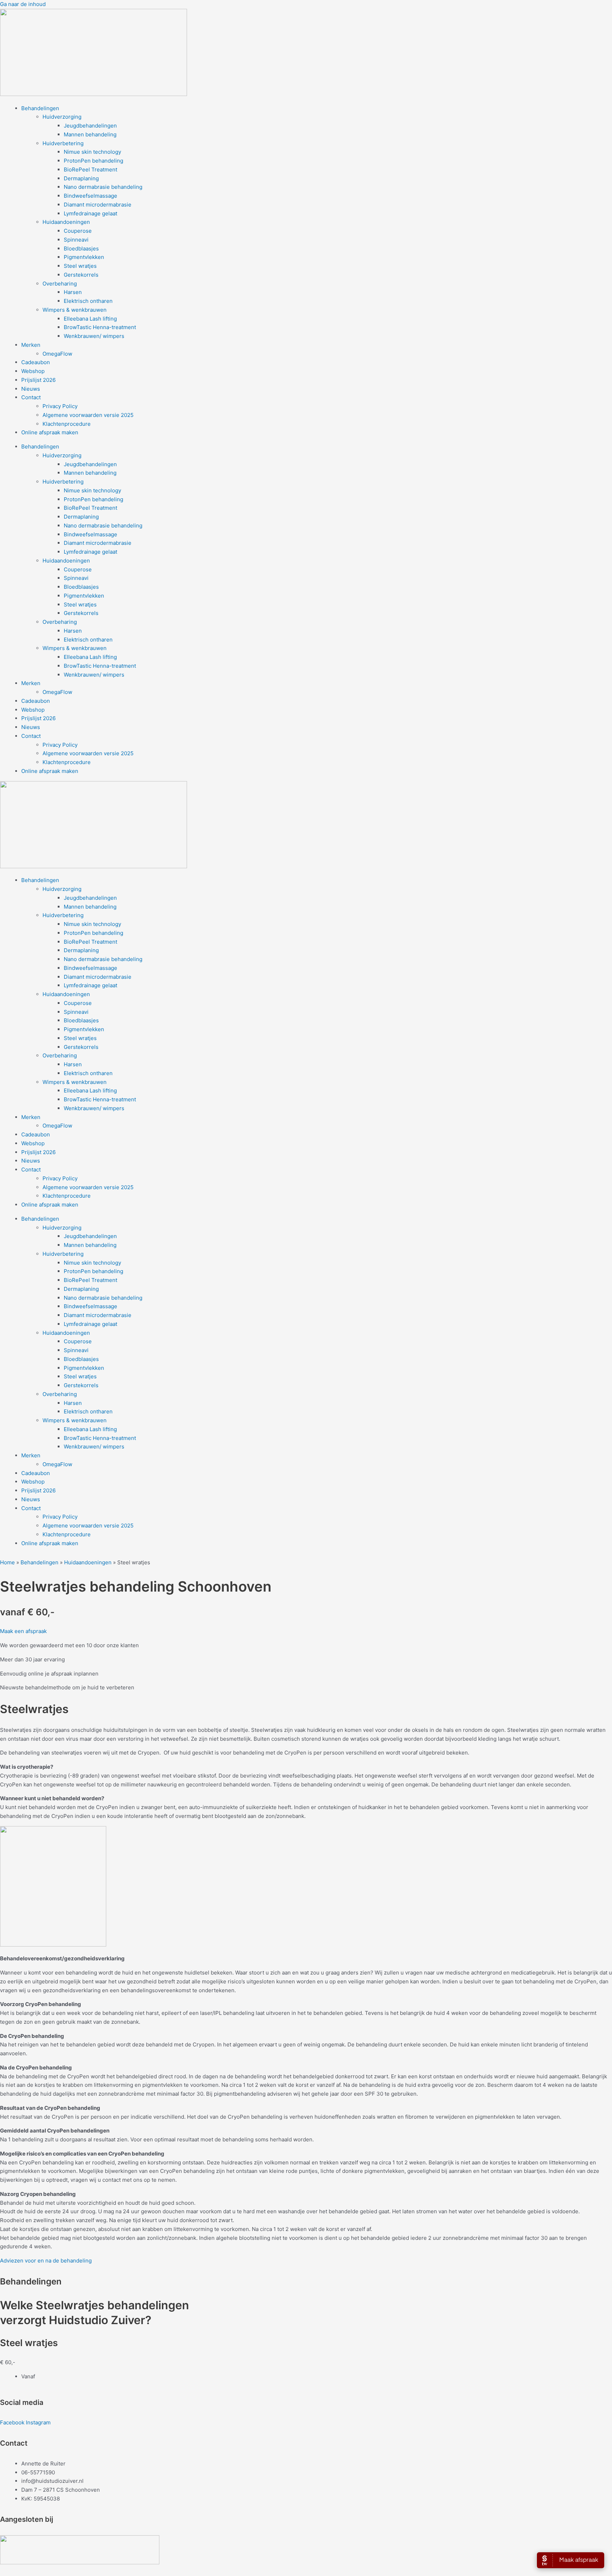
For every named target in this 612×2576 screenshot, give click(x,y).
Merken (31, 345)
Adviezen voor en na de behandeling (46, 2261)
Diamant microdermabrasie (98, 205)
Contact (31, 397)
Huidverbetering (63, 143)
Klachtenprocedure (67, 424)
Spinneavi (76, 240)
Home (7, 1562)
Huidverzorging (62, 117)
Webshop (33, 371)
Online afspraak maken (50, 432)
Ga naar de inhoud (23, 4)
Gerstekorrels (81, 275)
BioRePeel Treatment (90, 170)
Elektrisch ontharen (88, 301)
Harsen (73, 292)
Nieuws (31, 389)
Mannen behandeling (90, 134)
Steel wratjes (80, 266)
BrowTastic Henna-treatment (100, 327)
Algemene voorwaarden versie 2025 (88, 415)
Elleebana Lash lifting (90, 319)
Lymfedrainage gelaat (90, 213)
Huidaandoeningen (66, 222)
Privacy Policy (60, 406)
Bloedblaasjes (81, 248)
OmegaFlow (57, 354)
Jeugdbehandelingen (90, 126)
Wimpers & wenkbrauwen (75, 310)
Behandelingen (40, 108)
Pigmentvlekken (84, 257)
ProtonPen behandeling (93, 161)
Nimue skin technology (92, 152)
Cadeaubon (36, 362)
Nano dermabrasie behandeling (103, 187)
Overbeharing (60, 284)
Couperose (78, 231)
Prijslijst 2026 (38, 380)
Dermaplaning (81, 178)
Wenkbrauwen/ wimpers (94, 336)
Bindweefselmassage (90, 196)
